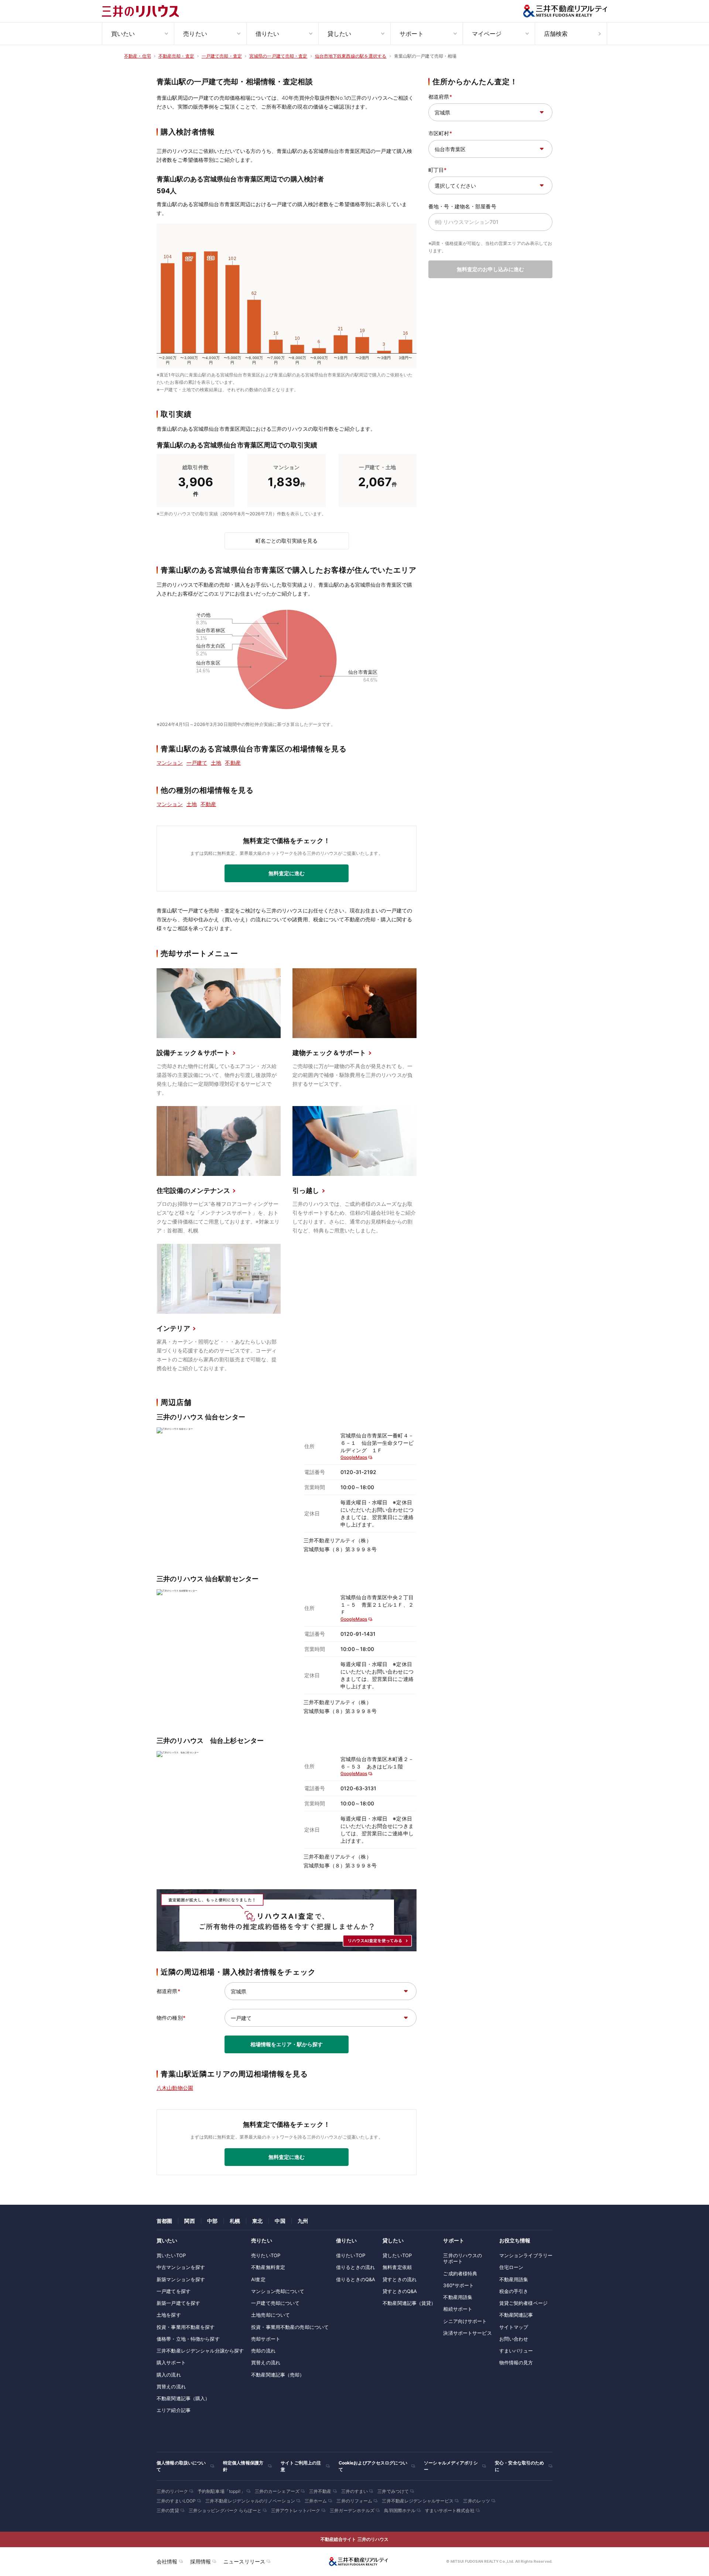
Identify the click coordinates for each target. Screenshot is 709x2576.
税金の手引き (514, 2291)
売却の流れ (263, 2351)
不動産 (233, 763)
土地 (216, 763)
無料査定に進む (287, 873)
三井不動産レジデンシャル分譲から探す (200, 2351)
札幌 (235, 2221)
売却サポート (266, 2339)
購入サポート (171, 2362)
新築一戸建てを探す (178, 2303)
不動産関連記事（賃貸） (409, 2303)
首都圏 (164, 2221)
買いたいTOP (171, 2255)
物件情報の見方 (516, 2362)
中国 (280, 2221)
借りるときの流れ (355, 2267)
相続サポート (458, 2309)
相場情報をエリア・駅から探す (287, 2044)
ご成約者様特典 (460, 2273)
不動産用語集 (458, 2297)
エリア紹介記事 (174, 2410)
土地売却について (270, 2315)
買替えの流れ (171, 2386)
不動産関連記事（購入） (183, 2398)
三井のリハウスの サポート (463, 2258)
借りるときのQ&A (356, 2279)
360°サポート (458, 2285)
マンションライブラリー (526, 2255)
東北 (257, 2221)
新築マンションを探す (181, 2279)
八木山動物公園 (175, 2088)
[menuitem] (138, 34)
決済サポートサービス (467, 2333)
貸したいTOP (397, 2255)
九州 (303, 2221)
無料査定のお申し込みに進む (490, 269)
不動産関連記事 (516, 2315)
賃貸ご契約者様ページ (523, 2303)
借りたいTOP (351, 2255)
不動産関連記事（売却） (278, 2375)
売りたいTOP (266, 2255)
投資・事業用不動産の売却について (290, 2327)
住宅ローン (511, 2267)
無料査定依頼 (397, 2267)
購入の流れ (169, 2375)
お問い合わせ (514, 2339)
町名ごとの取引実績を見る (287, 541)
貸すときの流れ (400, 2279)
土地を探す (169, 2315)
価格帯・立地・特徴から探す (188, 2339)
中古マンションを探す (181, 2267)
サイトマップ (514, 2327)
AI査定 (258, 2279)
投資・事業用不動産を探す (186, 2327)
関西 (189, 2221)
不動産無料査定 (268, 2267)
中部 (212, 2221)
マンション (170, 763)
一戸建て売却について (275, 2303)
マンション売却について (278, 2291)
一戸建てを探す (174, 2291)
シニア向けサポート (465, 2321)
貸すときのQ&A (400, 2291)
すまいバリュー (516, 2351)
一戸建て (197, 763)
